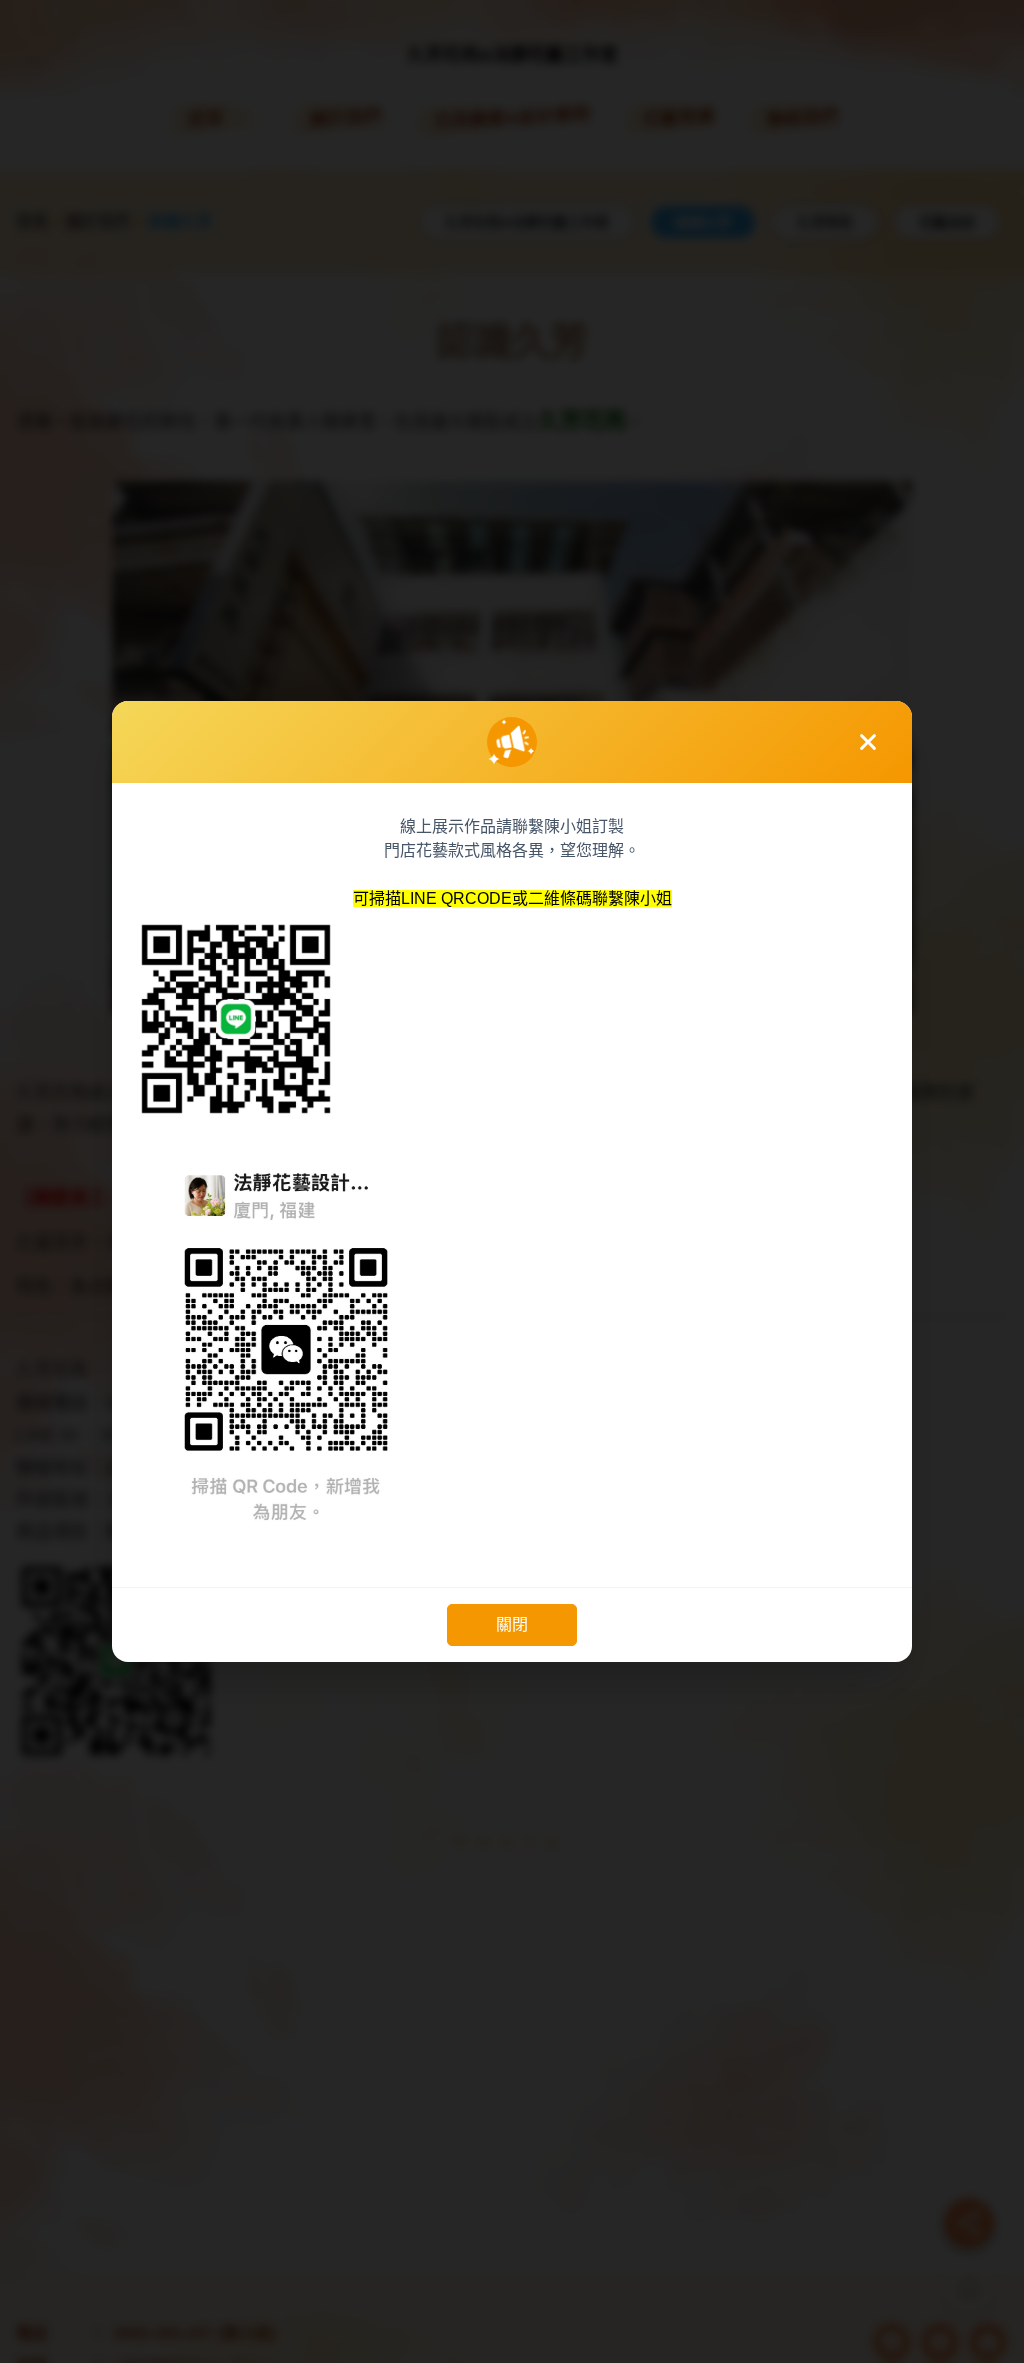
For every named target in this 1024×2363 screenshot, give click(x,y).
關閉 (512, 1624)
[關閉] (868, 742)
